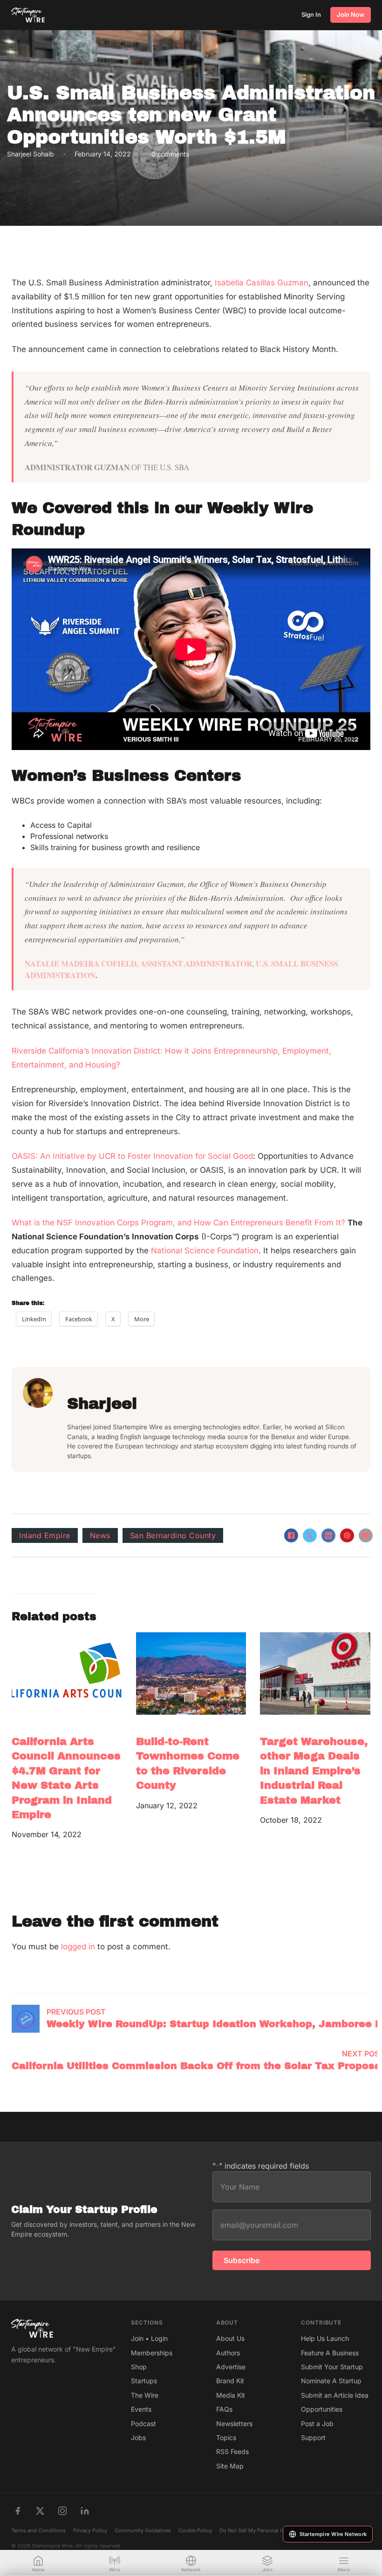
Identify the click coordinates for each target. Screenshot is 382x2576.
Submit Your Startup (332, 2367)
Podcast (143, 2424)
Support (313, 2437)
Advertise (231, 2367)
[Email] (366, 1535)
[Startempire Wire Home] (28, 15)
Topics (226, 2437)
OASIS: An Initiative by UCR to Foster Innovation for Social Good (132, 1156)
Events (141, 2409)
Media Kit (231, 2395)
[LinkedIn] (328, 1535)
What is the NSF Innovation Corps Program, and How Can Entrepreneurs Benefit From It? (178, 1223)
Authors (228, 2353)
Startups (144, 2381)
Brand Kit (230, 2381)
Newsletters (234, 2424)
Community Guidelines (143, 2530)
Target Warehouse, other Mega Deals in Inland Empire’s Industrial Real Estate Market (314, 1771)
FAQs (224, 2409)
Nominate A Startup (331, 2381)
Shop (139, 2367)
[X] (310, 1535)
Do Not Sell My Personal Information (264, 2530)
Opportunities (322, 2409)
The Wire (145, 2395)
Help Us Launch (325, 2338)
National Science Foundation (205, 1251)
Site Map (230, 2466)
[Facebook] (291, 1535)
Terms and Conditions (38, 2530)
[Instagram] (62, 2511)
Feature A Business (330, 2353)
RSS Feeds (232, 2451)
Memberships (152, 2353)
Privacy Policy (90, 2530)
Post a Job (317, 2424)
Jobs (138, 2437)
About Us (230, 2338)
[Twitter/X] (40, 2511)
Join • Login (149, 2338)
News (100, 1535)
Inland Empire (45, 1535)
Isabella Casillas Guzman (262, 283)
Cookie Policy (195, 2530)
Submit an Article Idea (335, 2395)
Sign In (311, 14)
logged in (78, 1947)
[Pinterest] (347, 1535)
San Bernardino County (173, 1535)
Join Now (351, 14)
